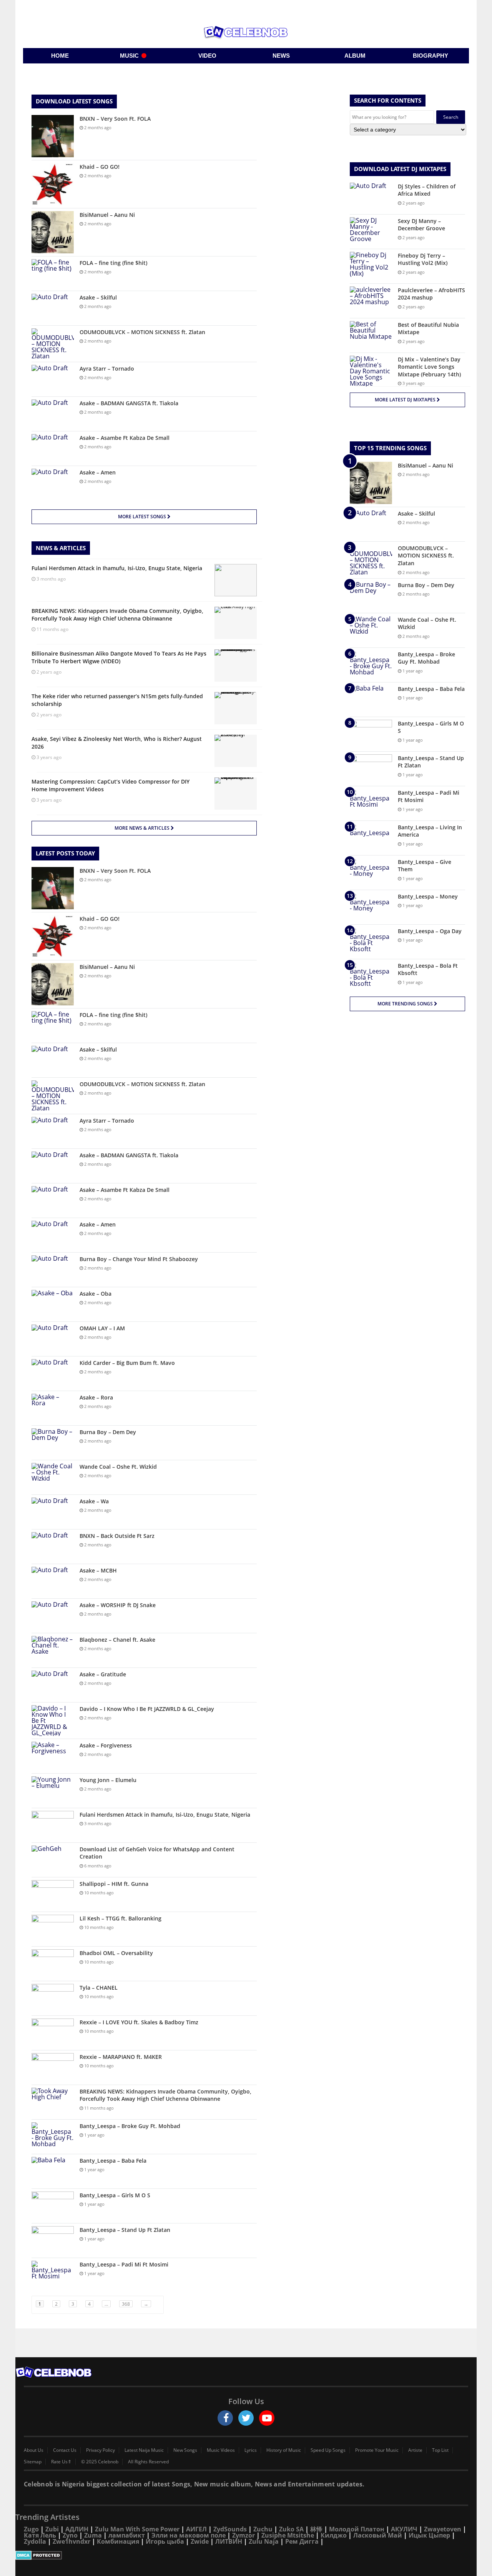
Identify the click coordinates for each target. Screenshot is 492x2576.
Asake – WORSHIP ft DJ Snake (118, 1605)
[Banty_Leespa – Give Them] (371, 873)
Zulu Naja (264, 2541)
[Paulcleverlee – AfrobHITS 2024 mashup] (371, 301)
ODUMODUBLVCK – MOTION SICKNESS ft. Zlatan (142, 332)
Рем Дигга (302, 2541)
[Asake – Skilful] (53, 308)
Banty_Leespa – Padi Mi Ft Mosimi (124, 2264)
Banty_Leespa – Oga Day (430, 931)
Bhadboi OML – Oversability (116, 1953)
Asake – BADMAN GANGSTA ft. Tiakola (129, 403)
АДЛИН (77, 2529)
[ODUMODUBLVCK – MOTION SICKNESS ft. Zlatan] (53, 344)
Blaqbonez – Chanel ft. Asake (117, 1640)
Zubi (52, 2529)
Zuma (93, 2535)
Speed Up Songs (328, 2450)
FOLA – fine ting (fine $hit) (113, 263)
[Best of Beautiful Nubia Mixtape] (371, 335)
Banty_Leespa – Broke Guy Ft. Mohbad (130, 2126)
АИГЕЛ (196, 2529)
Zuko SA (291, 2529)
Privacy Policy (101, 2450)
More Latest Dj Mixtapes (406, 400)
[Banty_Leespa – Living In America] (371, 838)
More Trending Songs (406, 1004)
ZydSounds (230, 2529)
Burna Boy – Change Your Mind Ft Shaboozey (139, 1259)
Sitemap (33, 2462)
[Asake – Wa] (53, 1512)
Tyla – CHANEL (99, 1988)
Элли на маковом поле (189, 2535)
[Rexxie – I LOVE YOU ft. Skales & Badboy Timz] (53, 2033)
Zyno (70, 2535)
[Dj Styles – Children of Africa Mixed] (371, 197)
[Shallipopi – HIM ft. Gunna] (53, 1895)
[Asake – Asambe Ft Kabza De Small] (53, 448)
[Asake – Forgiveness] (53, 1756)
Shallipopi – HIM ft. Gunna (114, 1884)
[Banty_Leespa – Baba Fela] (53, 2171)
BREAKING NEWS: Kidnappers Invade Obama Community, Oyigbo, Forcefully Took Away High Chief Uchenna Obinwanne (165, 2095)
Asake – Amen (98, 472)
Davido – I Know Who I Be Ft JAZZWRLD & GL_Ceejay (147, 1709)
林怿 (316, 2529)
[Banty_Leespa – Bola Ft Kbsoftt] (371, 976)
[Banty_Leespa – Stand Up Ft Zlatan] (53, 2241)
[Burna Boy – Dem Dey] (53, 1443)
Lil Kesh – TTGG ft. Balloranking (121, 1918)
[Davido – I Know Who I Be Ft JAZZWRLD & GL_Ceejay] (53, 1721)
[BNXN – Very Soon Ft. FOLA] (53, 136)
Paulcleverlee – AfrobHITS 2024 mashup (431, 294)
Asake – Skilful (98, 297)
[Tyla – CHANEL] (53, 1998)
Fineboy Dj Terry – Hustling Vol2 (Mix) (423, 259)
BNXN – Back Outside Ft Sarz (117, 1536)
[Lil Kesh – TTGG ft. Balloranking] (53, 1929)
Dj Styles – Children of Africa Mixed (427, 190)
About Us (34, 2450)
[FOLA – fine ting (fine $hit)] (53, 274)
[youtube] (267, 2418)
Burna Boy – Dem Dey (108, 1432)
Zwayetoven (443, 2529)
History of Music (284, 2450)
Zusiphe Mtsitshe (288, 2535)
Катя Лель (40, 2535)
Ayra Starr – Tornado (107, 369)
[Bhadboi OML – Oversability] (53, 1964)
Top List (440, 2450)
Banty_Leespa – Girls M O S (115, 2195)
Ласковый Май (378, 2535)
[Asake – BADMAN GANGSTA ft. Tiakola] (53, 414)
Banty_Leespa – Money (428, 896)
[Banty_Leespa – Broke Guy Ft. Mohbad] (53, 2137)
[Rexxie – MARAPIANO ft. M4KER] (53, 2068)
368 (126, 2304)
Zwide (200, 2541)
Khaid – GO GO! (100, 167)
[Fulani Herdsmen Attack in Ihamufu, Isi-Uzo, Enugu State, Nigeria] (53, 1825)
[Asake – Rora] (53, 1408)
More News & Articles (143, 828)
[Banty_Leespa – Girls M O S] (53, 2206)
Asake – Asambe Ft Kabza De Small (125, 438)
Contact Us (65, 2450)
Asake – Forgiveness (106, 1745)
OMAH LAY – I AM (102, 1328)
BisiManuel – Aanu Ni (107, 215)
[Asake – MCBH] (53, 1581)
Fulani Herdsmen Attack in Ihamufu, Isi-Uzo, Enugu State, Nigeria (165, 1815)
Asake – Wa (94, 1501)
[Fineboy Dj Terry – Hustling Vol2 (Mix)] (371, 266)
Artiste (415, 2450)
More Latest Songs (143, 517)
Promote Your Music (377, 2450)
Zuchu (263, 2529)
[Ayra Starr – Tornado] (53, 379)
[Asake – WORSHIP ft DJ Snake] (53, 1616)
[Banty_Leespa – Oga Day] (371, 942)
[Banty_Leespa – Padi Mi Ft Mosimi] (53, 2275)
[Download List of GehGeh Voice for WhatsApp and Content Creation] (53, 1860)
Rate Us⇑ (61, 2462)
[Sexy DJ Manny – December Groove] (371, 232)
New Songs (185, 2450)
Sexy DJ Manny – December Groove (421, 225)
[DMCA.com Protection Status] (246, 2555)
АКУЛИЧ (404, 2529)
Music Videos (221, 2450)
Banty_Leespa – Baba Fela (113, 2161)
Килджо (334, 2535)
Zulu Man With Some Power (137, 2529)
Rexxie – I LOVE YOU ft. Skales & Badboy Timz (139, 2022)
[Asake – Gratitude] (53, 1685)
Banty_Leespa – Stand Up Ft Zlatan (125, 2230)
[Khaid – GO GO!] (53, 184)
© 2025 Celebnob (100, 2462)
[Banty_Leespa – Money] (371, 907)
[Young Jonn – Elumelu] (53, 1791)
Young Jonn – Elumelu (108, 1780)
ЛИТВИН (229, 2541)
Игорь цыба (165, 2541)
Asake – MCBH (98, 1570)
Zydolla (35, 2541)
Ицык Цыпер (429, 2535)
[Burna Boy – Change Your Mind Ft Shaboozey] (53, 1270)
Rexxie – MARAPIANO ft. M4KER (121, 2057)
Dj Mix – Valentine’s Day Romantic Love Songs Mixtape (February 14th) (429, 367)
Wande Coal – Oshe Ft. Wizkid (118, 1467)
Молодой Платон (357, 2529)
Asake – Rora (96, 1397)
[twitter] (246, 2418)
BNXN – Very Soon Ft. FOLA (115, 119)
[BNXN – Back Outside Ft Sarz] (53, 1547)
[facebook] (225, 2418)
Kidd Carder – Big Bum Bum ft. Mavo (127, 1363)
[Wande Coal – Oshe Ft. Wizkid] (53, 1477)
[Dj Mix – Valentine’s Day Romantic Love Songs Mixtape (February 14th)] (371, 371)
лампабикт (127, 2535)
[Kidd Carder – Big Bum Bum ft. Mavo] (53, 1374)
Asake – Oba (96, 1294)
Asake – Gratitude (103, 1674)
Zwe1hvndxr (71, 2541)
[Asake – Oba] (53, 1304)
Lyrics (251, 2450)
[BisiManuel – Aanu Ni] (53, 232)
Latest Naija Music (144, 2450)
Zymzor (244, 2535)
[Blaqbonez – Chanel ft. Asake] (53, 1650)
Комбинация (118, 2541)
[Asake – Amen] (53, 483)
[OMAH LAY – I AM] (53, 1339)
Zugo (31, 2529)
